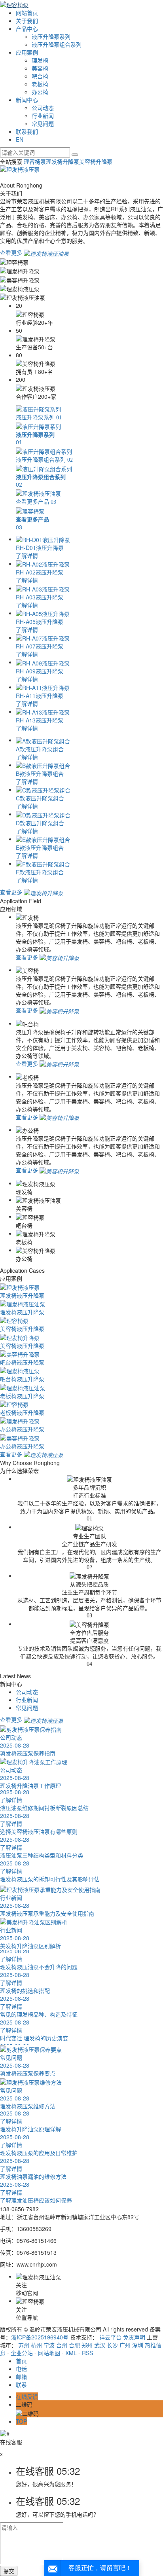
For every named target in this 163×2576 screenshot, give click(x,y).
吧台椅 (40, 76)
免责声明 (134, 2337)
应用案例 (27, 52)
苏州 (24, 2345)
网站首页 (27, 13)
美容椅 (40, 68)
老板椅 (40, 84)
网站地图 (49, 2353)
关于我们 (27, 21)
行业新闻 (43, 116)
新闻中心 (27, 100)
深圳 (138, 2345)
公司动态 (43, 108)
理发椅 (40, 60)
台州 (62, 2345)
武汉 (100, 2345)
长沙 (112, 2345)
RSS (87, 2353)
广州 (125, 2345)
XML (71, 2353)
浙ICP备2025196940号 (40, 2337)
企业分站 (22, 2353)
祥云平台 (110, 2337)
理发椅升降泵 (63, 161)
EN (20, 139)
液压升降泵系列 (51, 36)
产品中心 (27, 28)
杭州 (36, 2345)
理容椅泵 (35, 161)
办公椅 (40, 92)
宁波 (49, 2345)
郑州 (87, 2345)
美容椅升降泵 (96, 161)
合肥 (74, 2345)
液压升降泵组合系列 (57, 44)
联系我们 (27, 131)
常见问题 (43, 123)
